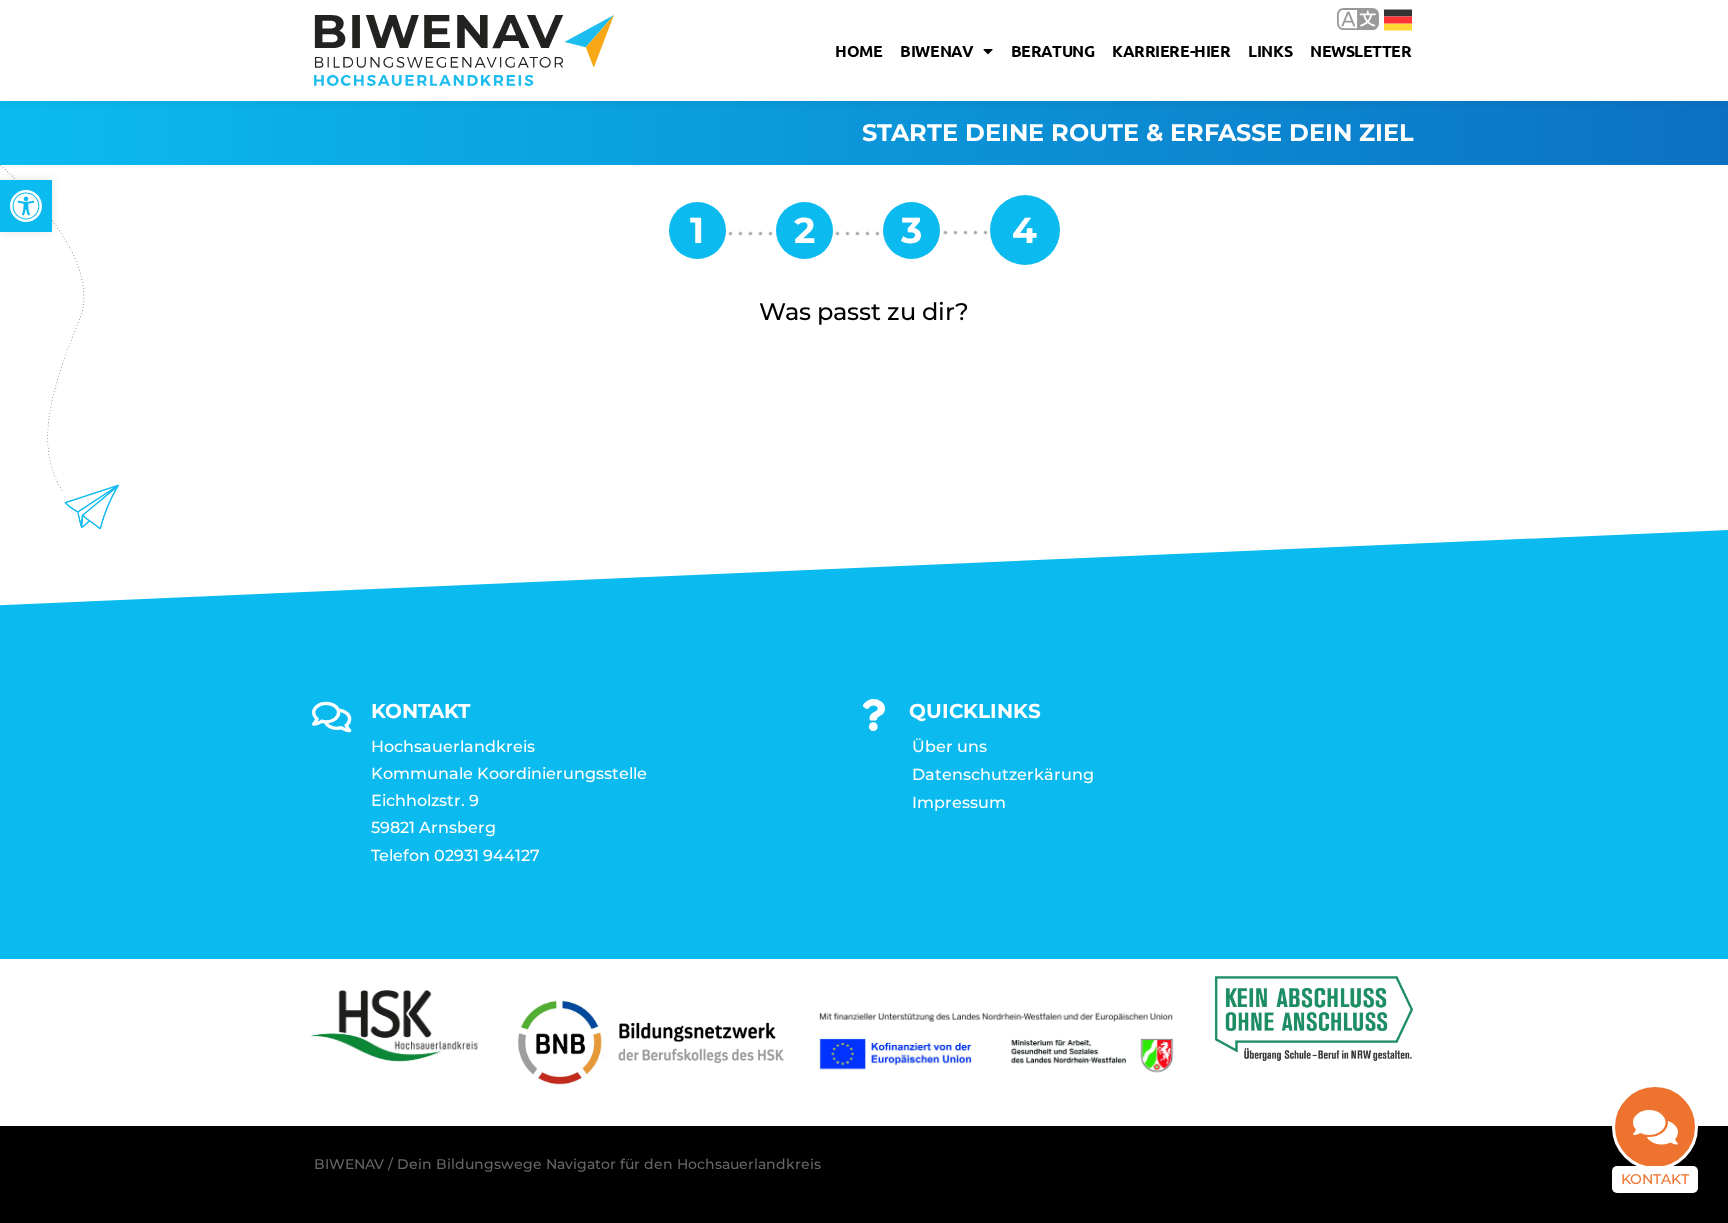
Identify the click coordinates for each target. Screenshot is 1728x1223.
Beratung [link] (1052, 50)
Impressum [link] (959, 802)
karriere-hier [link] (1171, 50)
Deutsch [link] (1383, 18)
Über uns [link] (949, 746)
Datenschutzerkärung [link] (1003, 774)
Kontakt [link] (1655, 1179)
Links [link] (1270, 50)
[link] (26, 206)
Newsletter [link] (1361, 50)
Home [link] (858, 50)
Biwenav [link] (936, 50)
